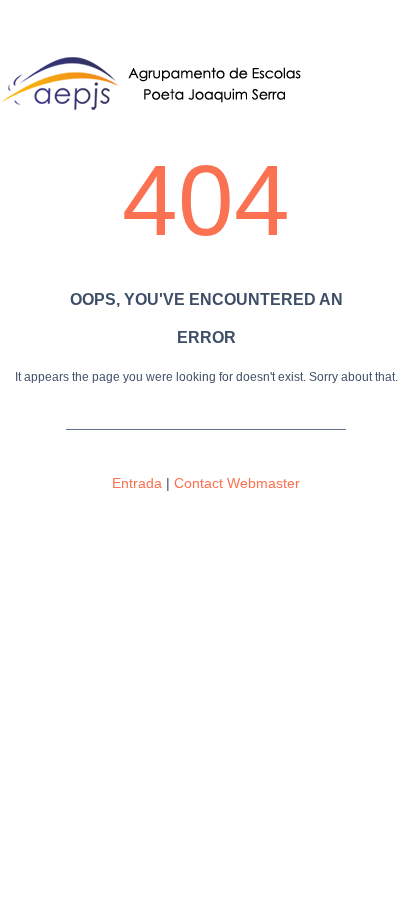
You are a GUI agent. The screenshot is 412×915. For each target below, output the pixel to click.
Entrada (137, 483)
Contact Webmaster (237, 483)
